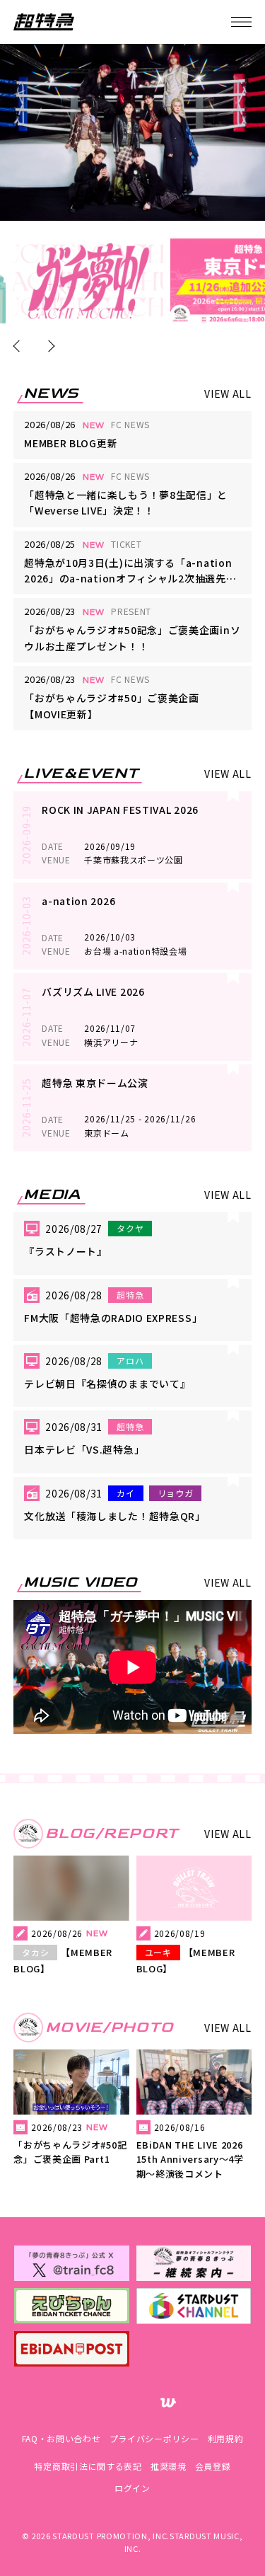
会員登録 (213, 2466)
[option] (88, 281)
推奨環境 (169, 2466)
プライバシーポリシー (154, 2438)
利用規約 (226, 2438)
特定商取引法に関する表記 (88, 2466)
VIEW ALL (228, 393)
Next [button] (49, 346)
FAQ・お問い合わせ (61, 2438)
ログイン (132, 2488)
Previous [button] (19, 346)
